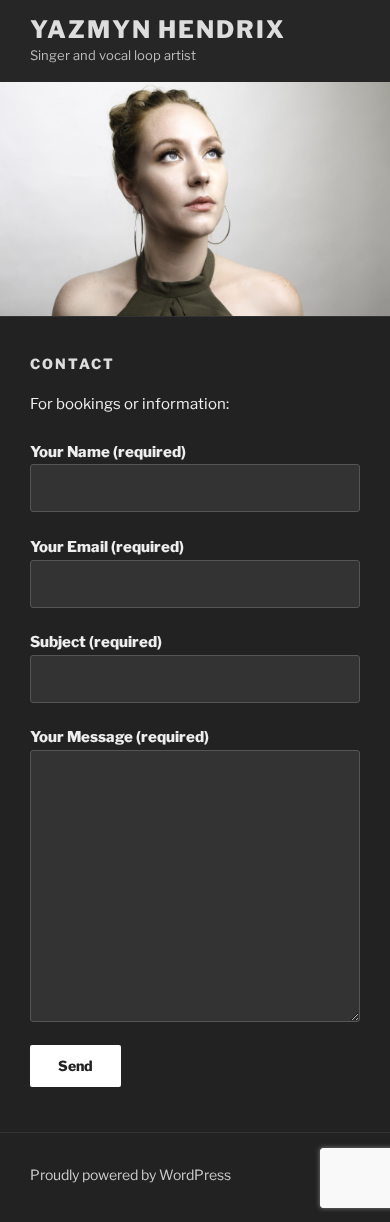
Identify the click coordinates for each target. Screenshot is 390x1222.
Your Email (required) (107, 547)
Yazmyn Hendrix (158, 29)
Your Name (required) (108, 452)
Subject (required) (96, 642)
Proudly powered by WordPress (130, 1174)
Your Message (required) (119, 737)
